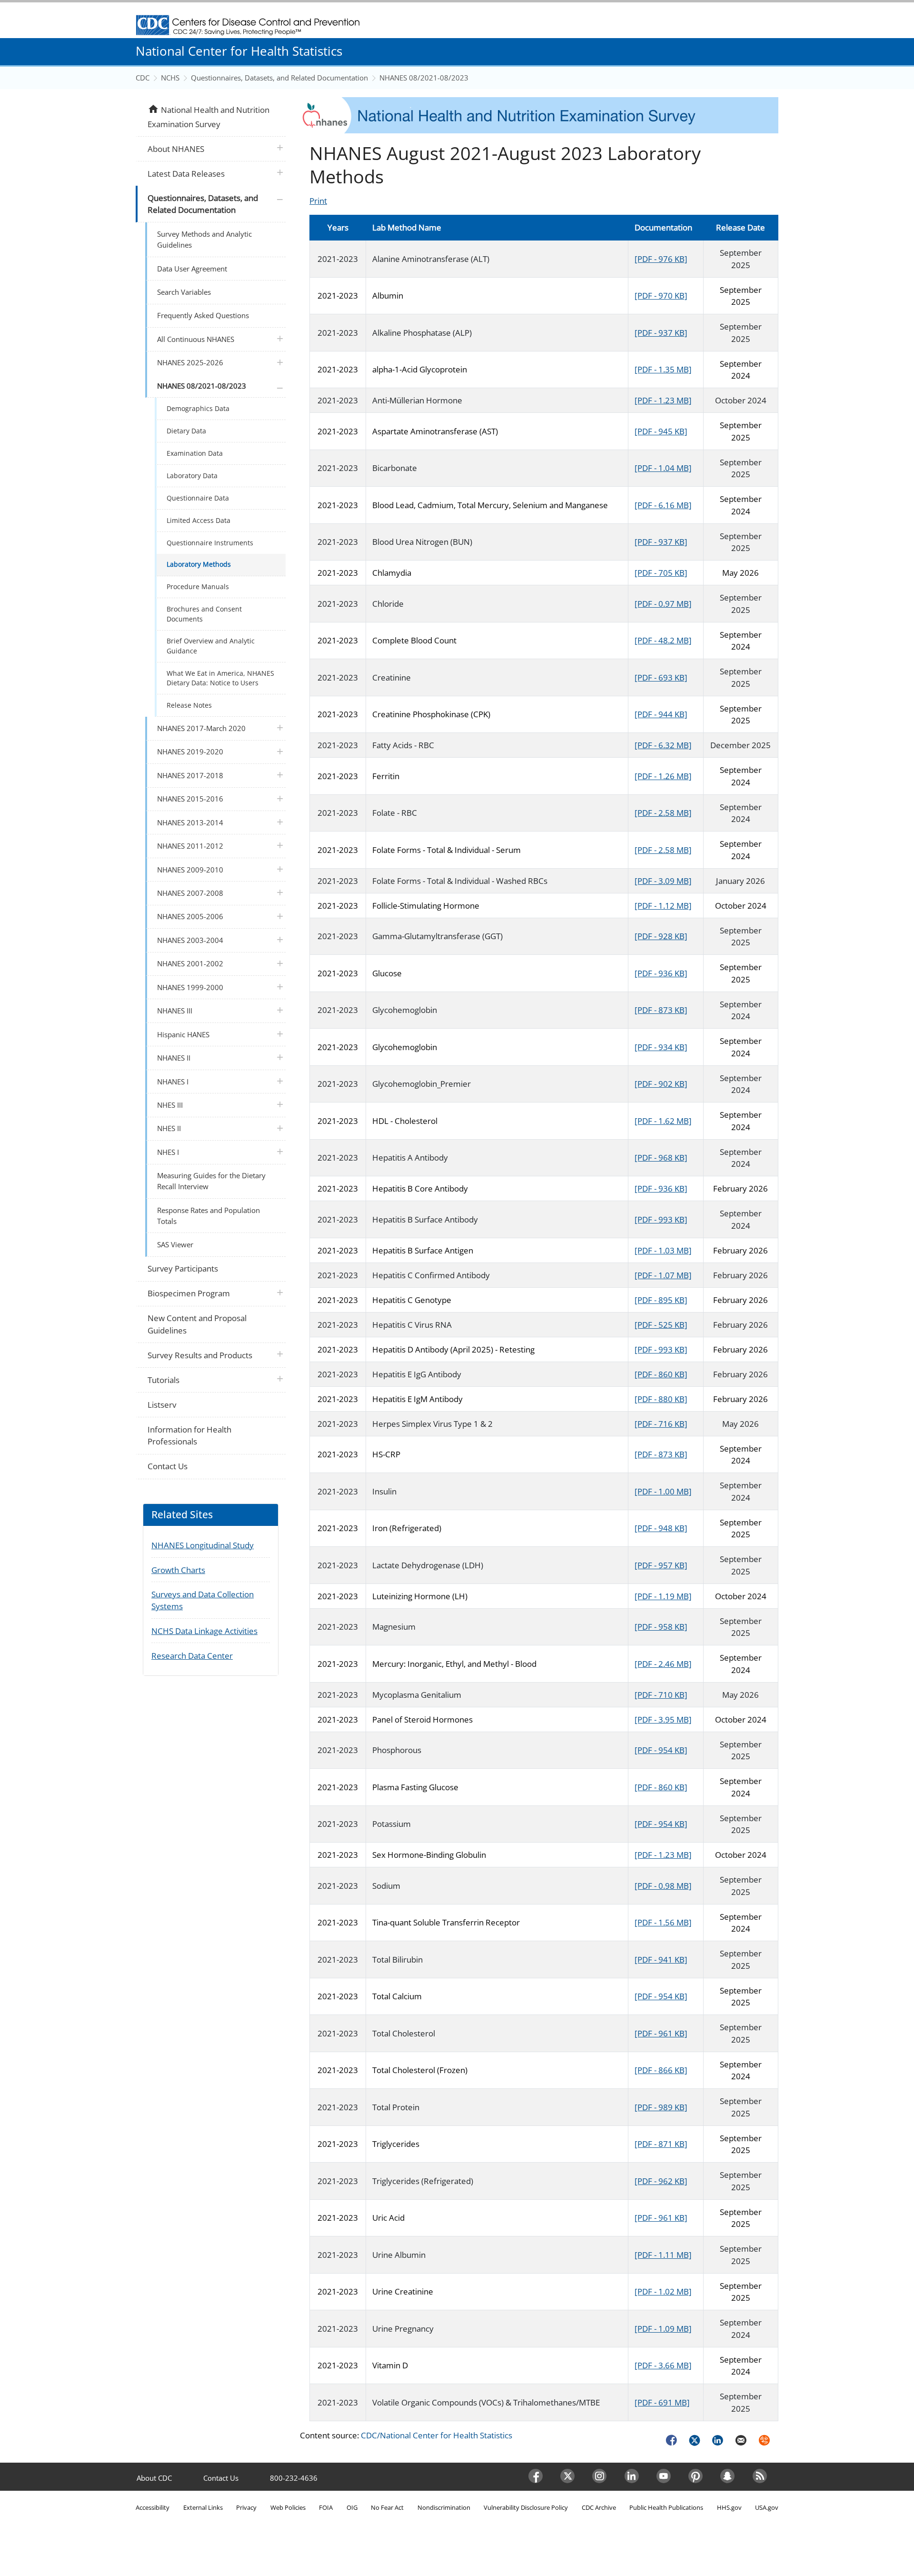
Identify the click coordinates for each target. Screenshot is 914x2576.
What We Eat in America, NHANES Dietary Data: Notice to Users (220, 678)
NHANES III (175, 1011)
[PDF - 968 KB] (661, 1158)
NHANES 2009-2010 (190, 870)
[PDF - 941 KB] (661, 1960)
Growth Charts (178, 1570)
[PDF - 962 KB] (661, 2181)
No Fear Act (387, 2507)
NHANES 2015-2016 (190, 799)
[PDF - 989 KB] (661, 2107)
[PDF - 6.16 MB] (663, 505)
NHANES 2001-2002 (190, 963)
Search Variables (184, 292)
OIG (352, 2507)
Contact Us (168, 1466)
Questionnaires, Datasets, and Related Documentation (279, 78)
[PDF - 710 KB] (661, 1695)
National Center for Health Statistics (239, 51)
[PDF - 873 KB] (661, 1010)
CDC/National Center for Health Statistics (437, 2435)
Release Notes (189, 705)
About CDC (154, 2478)
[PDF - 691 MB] (662, 2402)
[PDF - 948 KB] (661, 1528)
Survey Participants (183, 1268)
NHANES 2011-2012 (190, 846)
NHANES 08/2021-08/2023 (424, 78)
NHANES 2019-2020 (190, 752)
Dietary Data (186, 431)
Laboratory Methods (199, 564)
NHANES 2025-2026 (190, 362)
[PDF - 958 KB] (661, 1627)
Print (318, 201)
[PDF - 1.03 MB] (663, 1250)
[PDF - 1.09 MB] (663, 2329)
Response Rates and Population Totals (209, 1216)
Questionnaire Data (198, 498)
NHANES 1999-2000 (190, 987)
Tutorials (164, 1380)
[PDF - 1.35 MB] (663, 369)
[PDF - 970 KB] (661, 296)
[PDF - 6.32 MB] (663, 745)
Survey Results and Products (200, 1355)
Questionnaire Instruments (210, 543)
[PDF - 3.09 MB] (663, 881)
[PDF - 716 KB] (661, 1424)
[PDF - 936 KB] (661, 973)
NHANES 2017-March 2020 (201, 728)
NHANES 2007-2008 (190, 893)
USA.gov (767, 2507)
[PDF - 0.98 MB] (663, 1886)
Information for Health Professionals (189, 1436)
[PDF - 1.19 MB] (663, 1596)
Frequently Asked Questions (203, 315)
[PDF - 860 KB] (661, 1374)
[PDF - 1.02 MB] (663, 2291)
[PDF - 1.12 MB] (663, 906)
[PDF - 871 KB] (661, 2144)
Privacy (246, 2507)
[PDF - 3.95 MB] (663, 1719)
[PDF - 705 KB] (661, 573)
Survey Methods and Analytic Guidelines (204, 239)
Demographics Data (198, 408)
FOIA (326, 2507)
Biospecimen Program (189, 1293)
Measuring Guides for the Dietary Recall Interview (211, 1181)
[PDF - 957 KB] (661, 1565)
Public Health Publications (666, 2507)
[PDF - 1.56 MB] (663, 1922)
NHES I (168, 1152)
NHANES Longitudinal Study (203, 1545)
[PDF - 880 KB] (661, 1399)
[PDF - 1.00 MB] (663, 1491)
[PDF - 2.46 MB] (663, 1664)
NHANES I (173, 1082)
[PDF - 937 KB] (661, 333)
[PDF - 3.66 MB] (663, 2365)
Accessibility (153, 2507)
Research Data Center (192, 1656)
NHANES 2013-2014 (190, 822)
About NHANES (176, 149)
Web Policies (288, 2507)
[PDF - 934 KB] (661, 1047)
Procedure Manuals (198, 586)
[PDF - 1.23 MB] (663, 400)
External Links (203, 2507)
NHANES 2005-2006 (190, 916)
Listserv (162, 1405)
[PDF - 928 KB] (661, 936)
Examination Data (195, 453)
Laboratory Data (192, 476)
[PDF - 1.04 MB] (663, 468)
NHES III (170, 1105)
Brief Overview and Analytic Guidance (211, 646)
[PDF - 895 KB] (661, 1300)
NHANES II (174, 1058)
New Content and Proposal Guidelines (197, 1324)
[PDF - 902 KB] (661, 1084)
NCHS (170, 78)
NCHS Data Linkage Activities (204, 1631)
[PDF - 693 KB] (661, 677)
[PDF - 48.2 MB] (663, 640)
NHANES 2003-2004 (190, 940)
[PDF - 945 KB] (661, 431)
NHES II (169, 1128)
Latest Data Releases (186, 174)
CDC (143, 78)
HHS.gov (729, 2507)
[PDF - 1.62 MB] (663, 1121)
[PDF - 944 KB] (661, 714)
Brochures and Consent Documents (204, 614)
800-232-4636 (294, 2478)
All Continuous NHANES (196, 339)
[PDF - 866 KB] (661, 2070)
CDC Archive (599, 2507)
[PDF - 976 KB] (661, 259)
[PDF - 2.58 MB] (663, 813)
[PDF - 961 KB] (661, 2033)
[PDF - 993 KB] (661, 1219)
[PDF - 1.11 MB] (663, 2255)
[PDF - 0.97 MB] (663, 604)
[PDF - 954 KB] (661, 1750)
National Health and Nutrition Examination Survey (208, 116)
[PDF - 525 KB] (661, 1325)
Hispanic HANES (183, 1034)
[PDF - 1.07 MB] (663, 1275)
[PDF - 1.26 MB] (663, 776)
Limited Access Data (199, 520)
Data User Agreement (192, 269)
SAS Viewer (175, 1244)
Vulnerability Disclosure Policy (526, 2507)
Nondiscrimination (444, 2507)
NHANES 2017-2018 (190, 775)
